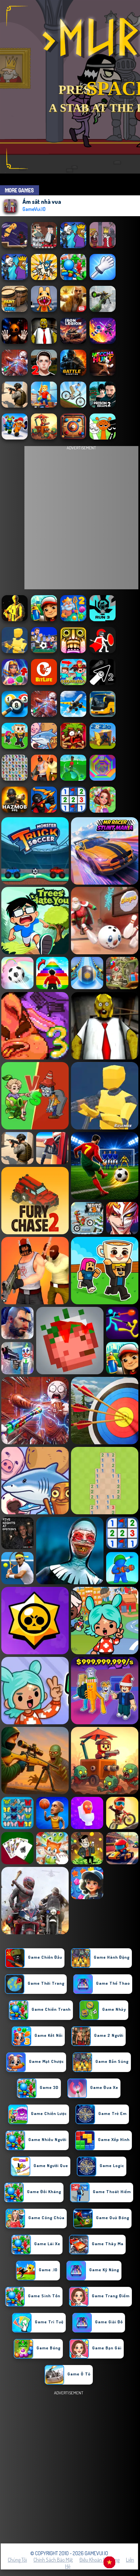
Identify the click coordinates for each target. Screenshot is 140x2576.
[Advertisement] (70, 2467)
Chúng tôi (17, 2560)
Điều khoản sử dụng (99, 2560)
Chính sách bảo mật (53, 2560)
